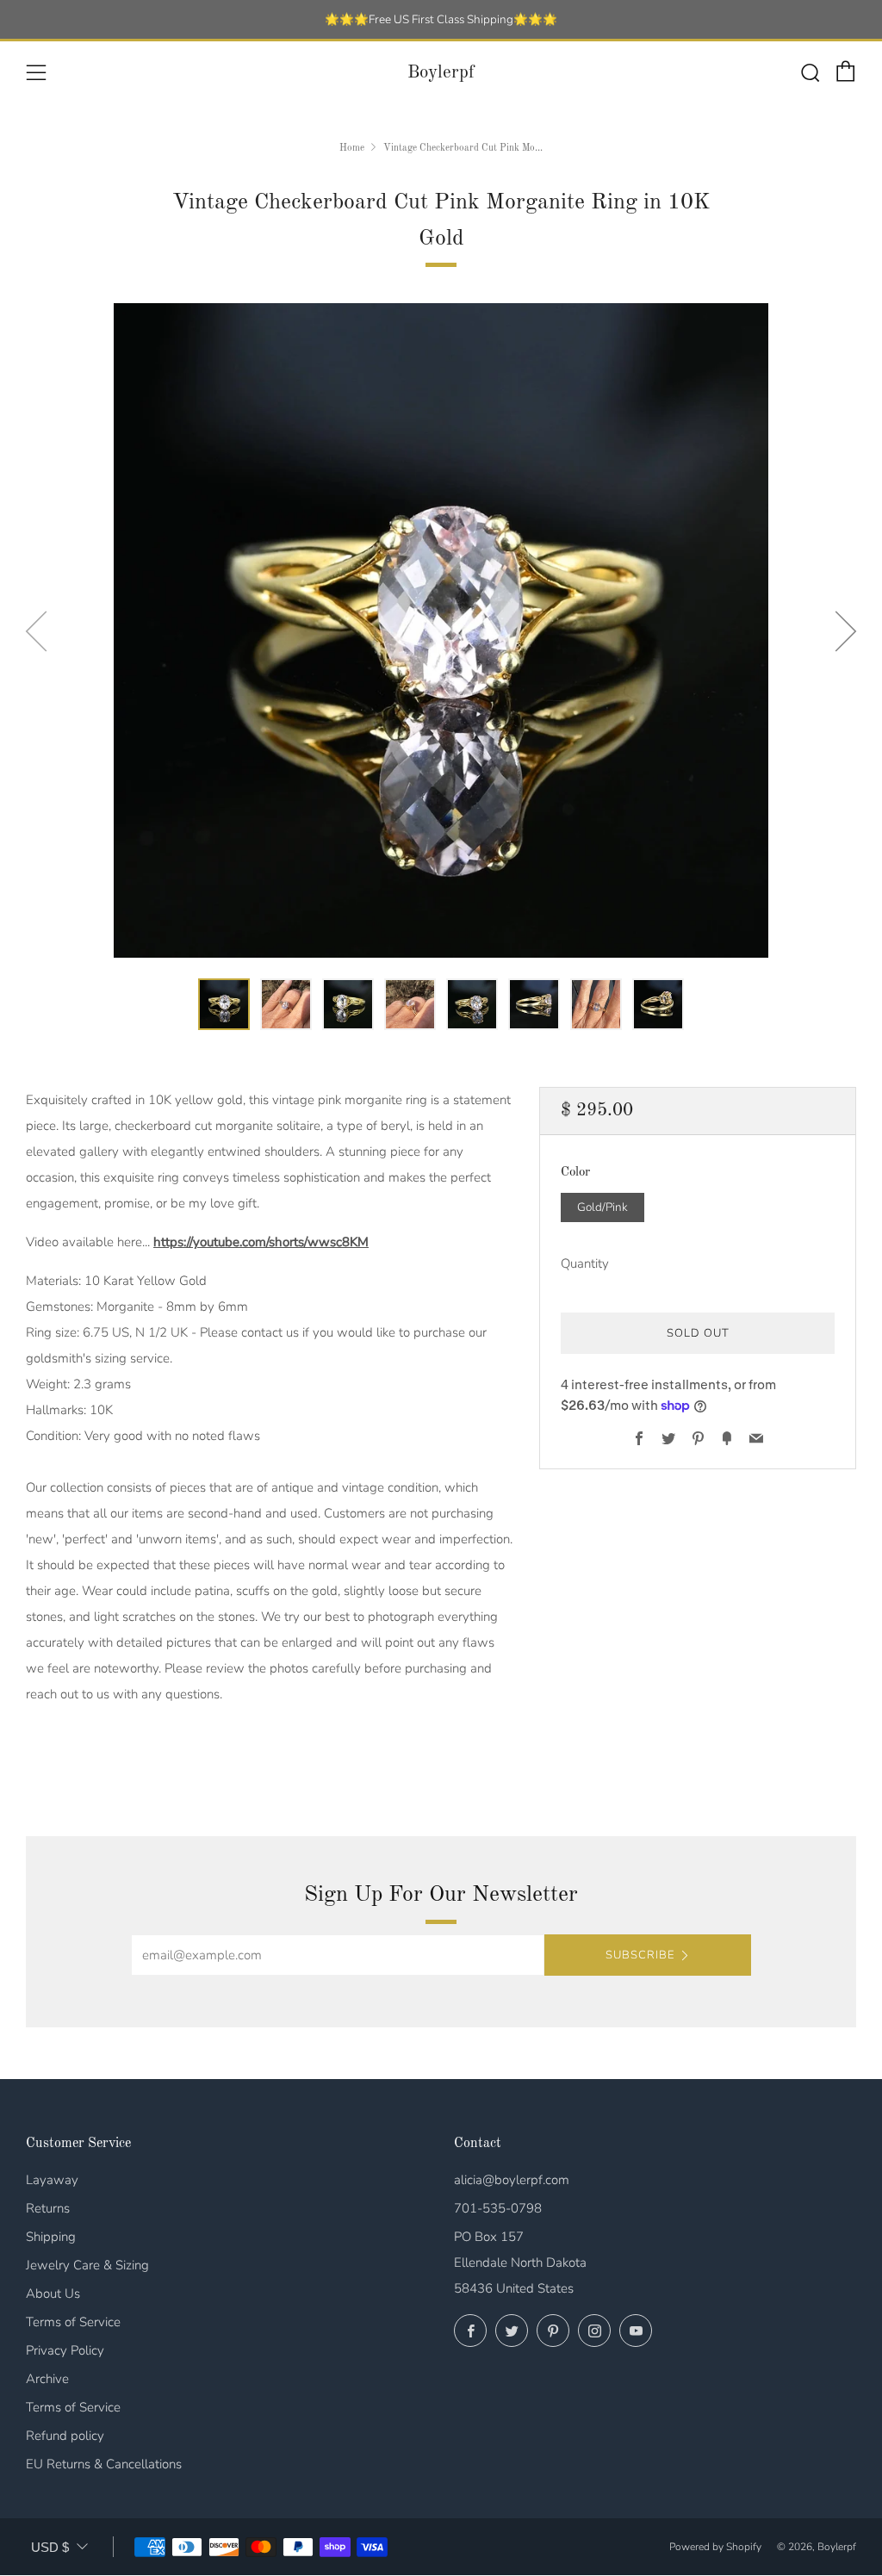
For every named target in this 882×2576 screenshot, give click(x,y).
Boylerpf (441, 73)
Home (352, 148)
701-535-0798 (498, 2208)
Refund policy (65, 2436)
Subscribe (640, 1955)
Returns (48, 2208)
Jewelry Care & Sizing (87, 2265)
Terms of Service (73, 2322)
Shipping (51, 2237)
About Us (53, 2294)
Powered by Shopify (715, 2547)
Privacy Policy (65, 2350)
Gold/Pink (602, 1207)
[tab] (224, 1004)
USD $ (50, 2547)
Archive (47, 2379)
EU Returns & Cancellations (104, 2464)
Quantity (585, 1263)
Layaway (52, 2180)
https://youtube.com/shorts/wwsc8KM (261, 1242)
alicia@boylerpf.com (512, 2180)
